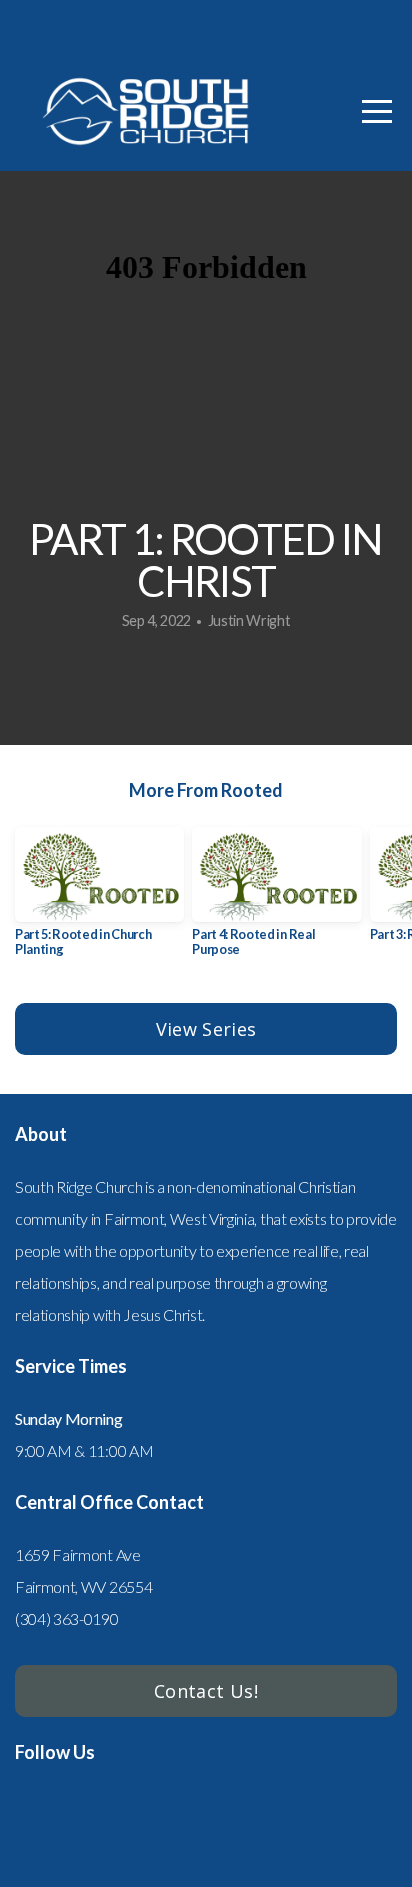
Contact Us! (206, 1691)
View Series (206, 1029)
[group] (99, 900)
